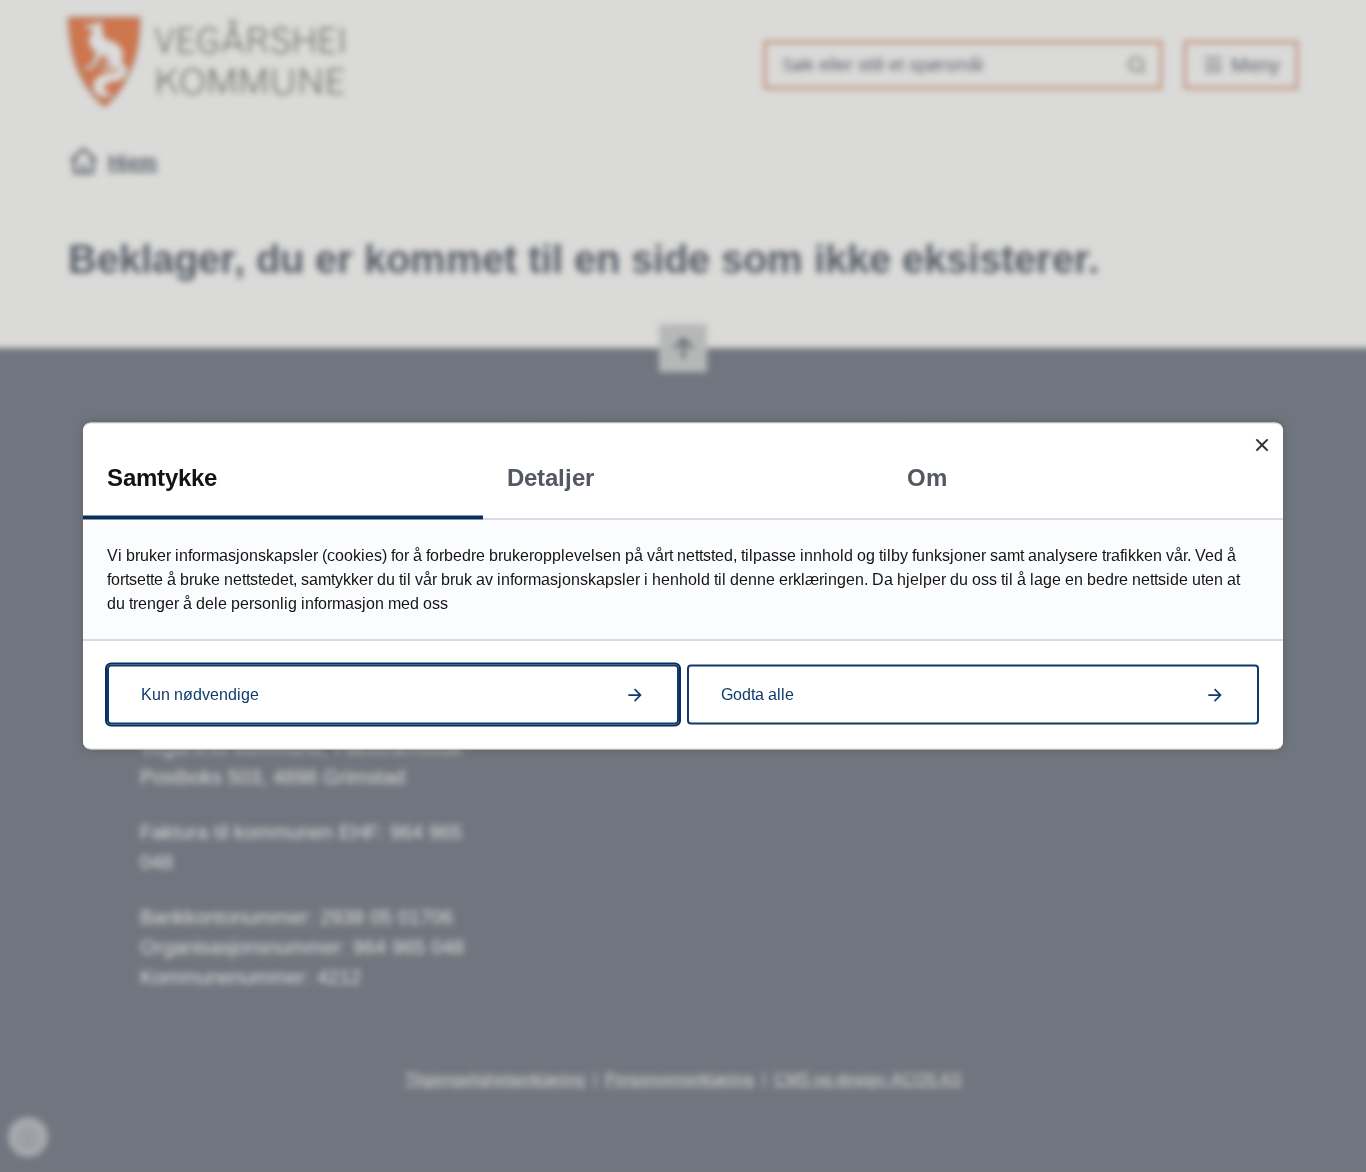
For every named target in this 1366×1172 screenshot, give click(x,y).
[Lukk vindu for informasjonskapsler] (1261, 444)
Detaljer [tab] (550, 477)
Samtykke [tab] (162, 477)
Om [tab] (927, 477)
